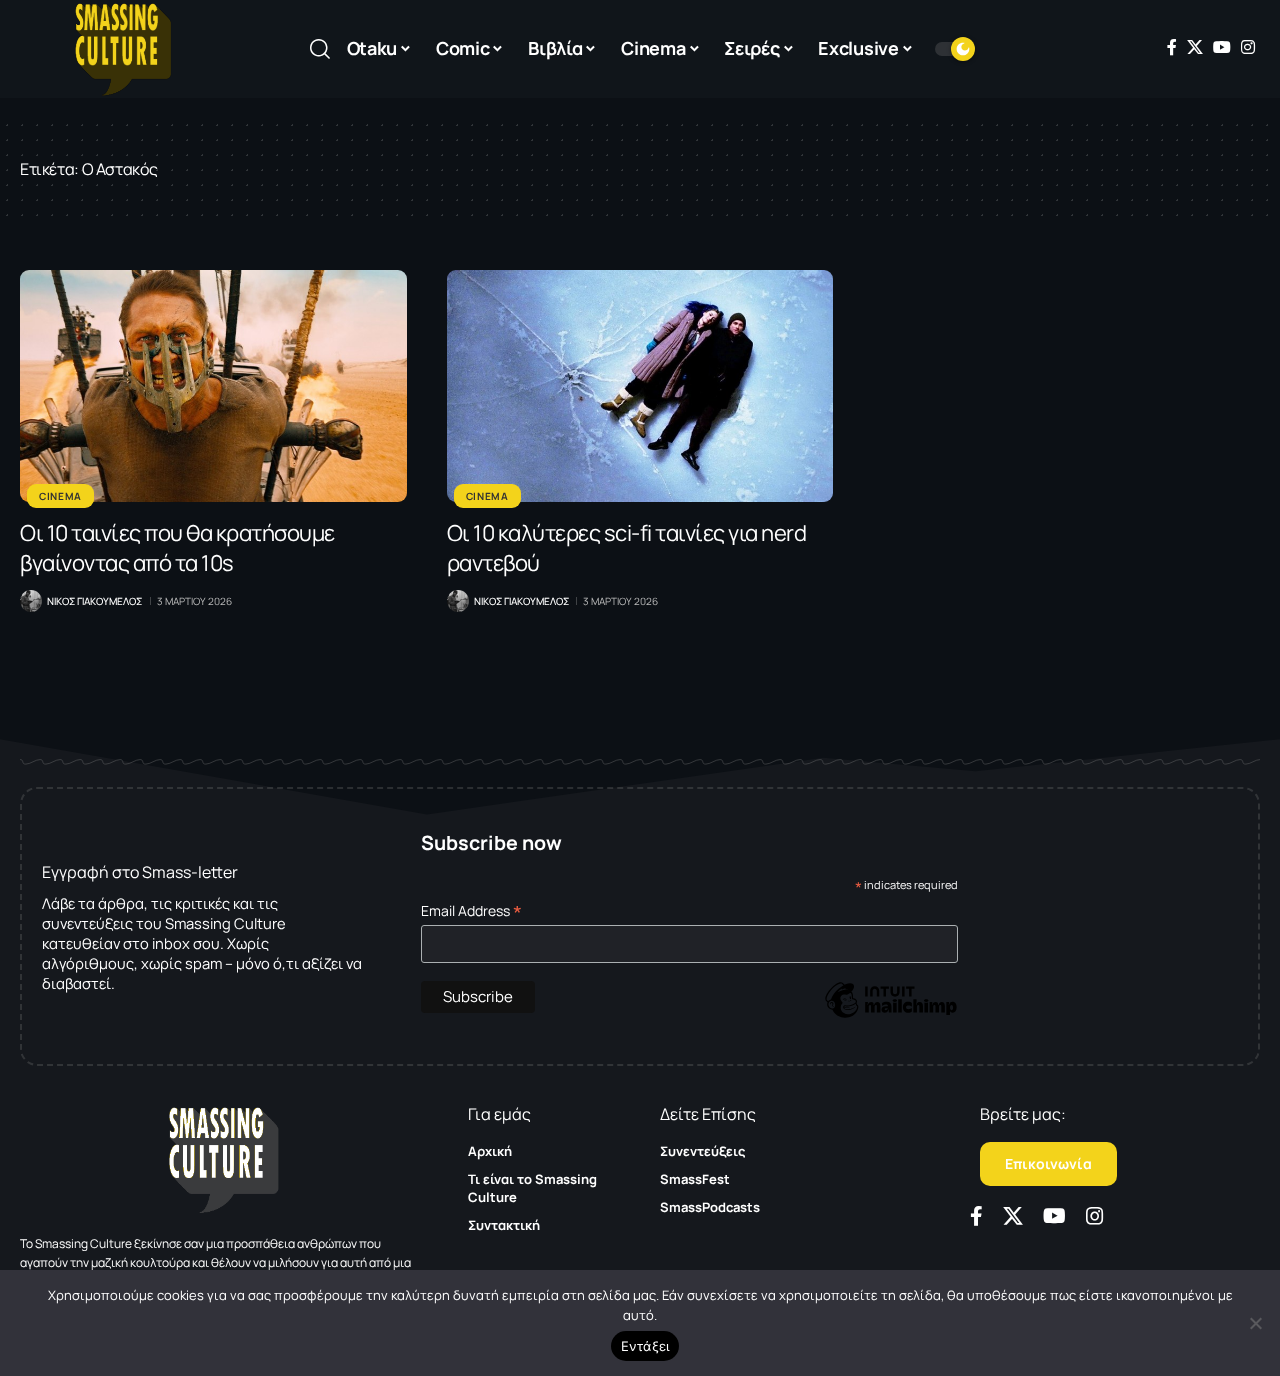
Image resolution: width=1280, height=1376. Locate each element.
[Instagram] (1248, 47)
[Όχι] (1255, 1323)
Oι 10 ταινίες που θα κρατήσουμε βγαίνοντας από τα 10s (177, 548)
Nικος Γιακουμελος (94, 601)
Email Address (471, 910)
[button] (320, 49)
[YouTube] (1222, 47)
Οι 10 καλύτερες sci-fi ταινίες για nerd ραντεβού (627, 548)
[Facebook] (1172, 47)
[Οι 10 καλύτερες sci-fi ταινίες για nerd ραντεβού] (640, 386)
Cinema (60, 496)
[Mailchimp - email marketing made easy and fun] (891, 1014)
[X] (1195, 47)
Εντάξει (645, 1346)
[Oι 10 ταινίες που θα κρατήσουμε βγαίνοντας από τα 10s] (213, 386)
